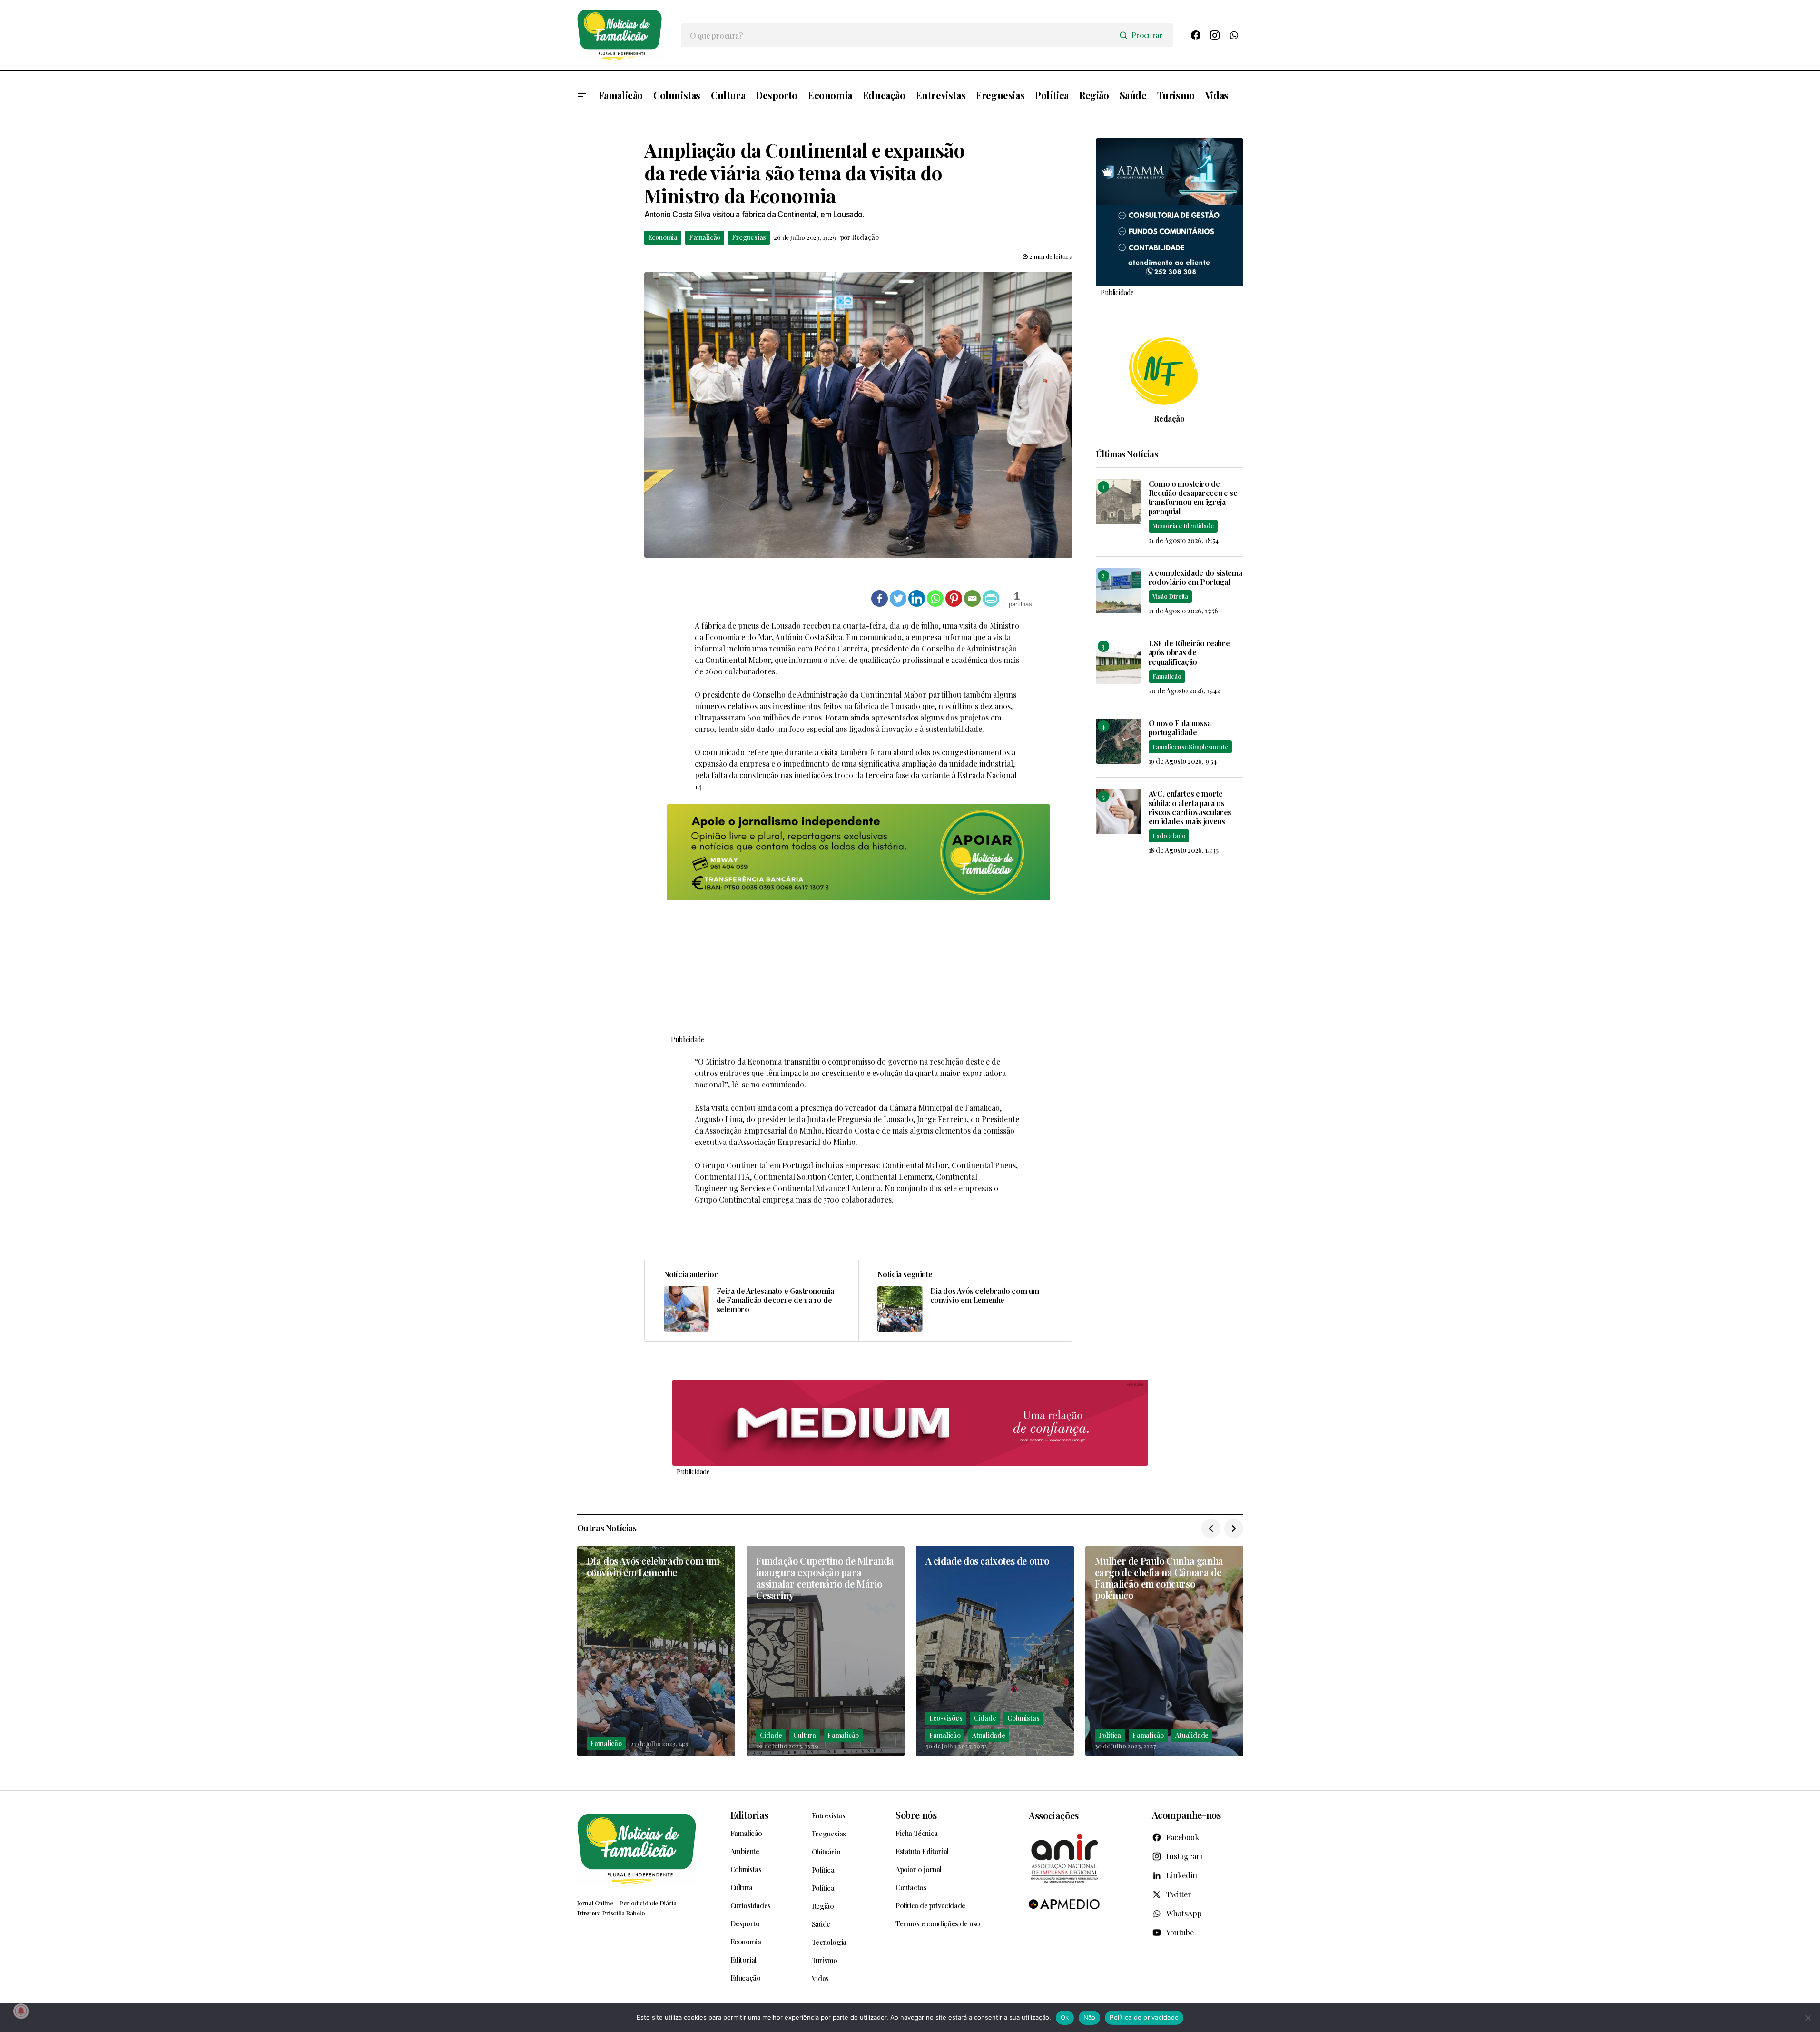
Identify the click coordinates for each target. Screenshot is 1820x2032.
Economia (663, 237)
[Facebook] (1196, 35)
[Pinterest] (954, 598)
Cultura (805, 1735)
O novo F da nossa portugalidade (1180, 728)
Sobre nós (916, 1815)
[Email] (972, 598)
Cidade (771, 1735)
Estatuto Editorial (922, 1851)
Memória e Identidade (1183, 526)
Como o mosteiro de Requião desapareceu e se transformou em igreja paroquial (1193, 498)
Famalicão (705, 237)
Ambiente (745, 1851)
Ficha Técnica (917, 1833)
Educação (746, 1978)
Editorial (743, 1960)
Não (1090, 2017)
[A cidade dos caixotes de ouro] (995, 1651)
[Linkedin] (917, 598)
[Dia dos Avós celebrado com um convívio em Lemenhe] (965, 1301)
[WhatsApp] (1234, 35)
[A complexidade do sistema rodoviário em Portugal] (1118, 591)
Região (823, 1906)
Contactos (911, 1887)
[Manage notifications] (21, 2011)
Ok (1065, 2017)
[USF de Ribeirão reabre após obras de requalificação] (1118, 661)
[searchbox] (898, 35)
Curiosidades (751, 1905)
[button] (582, 95)
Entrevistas (829, 1815)
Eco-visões (946, 1718)
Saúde (821, 1924)
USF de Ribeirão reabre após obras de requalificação (1189, 652)
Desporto (745, 1923)
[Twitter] (898, 598)
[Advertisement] (858, 967)
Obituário (826, 1852)
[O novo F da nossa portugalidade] (1118, 741)
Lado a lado (1169, 835)
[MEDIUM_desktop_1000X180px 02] (910, 1423)
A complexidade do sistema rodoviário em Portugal (1195, 577)
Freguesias (749, 237)
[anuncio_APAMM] (1170, 211)
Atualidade (989, 1735)
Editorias (749, 1815)
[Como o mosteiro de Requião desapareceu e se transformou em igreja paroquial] (1118, 502)
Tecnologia (829, 1942)
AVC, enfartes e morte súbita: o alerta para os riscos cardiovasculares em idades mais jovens (1190, 807)
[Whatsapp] (935, 598)
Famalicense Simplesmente (1190, 746)
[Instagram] (1215, 35)
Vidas (820, 1978)
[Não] (1808, 2018)
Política (1110, 1735)
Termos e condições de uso (938, 1923)
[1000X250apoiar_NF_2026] (858, 852)
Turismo (825, 1960)
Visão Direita (1170, 596)
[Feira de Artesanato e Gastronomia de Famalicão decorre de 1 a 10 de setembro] (752, 1301)
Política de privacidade (930, 1905)
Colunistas (1023, 1718)
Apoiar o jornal (919, 1869)
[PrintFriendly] (991, 598)
